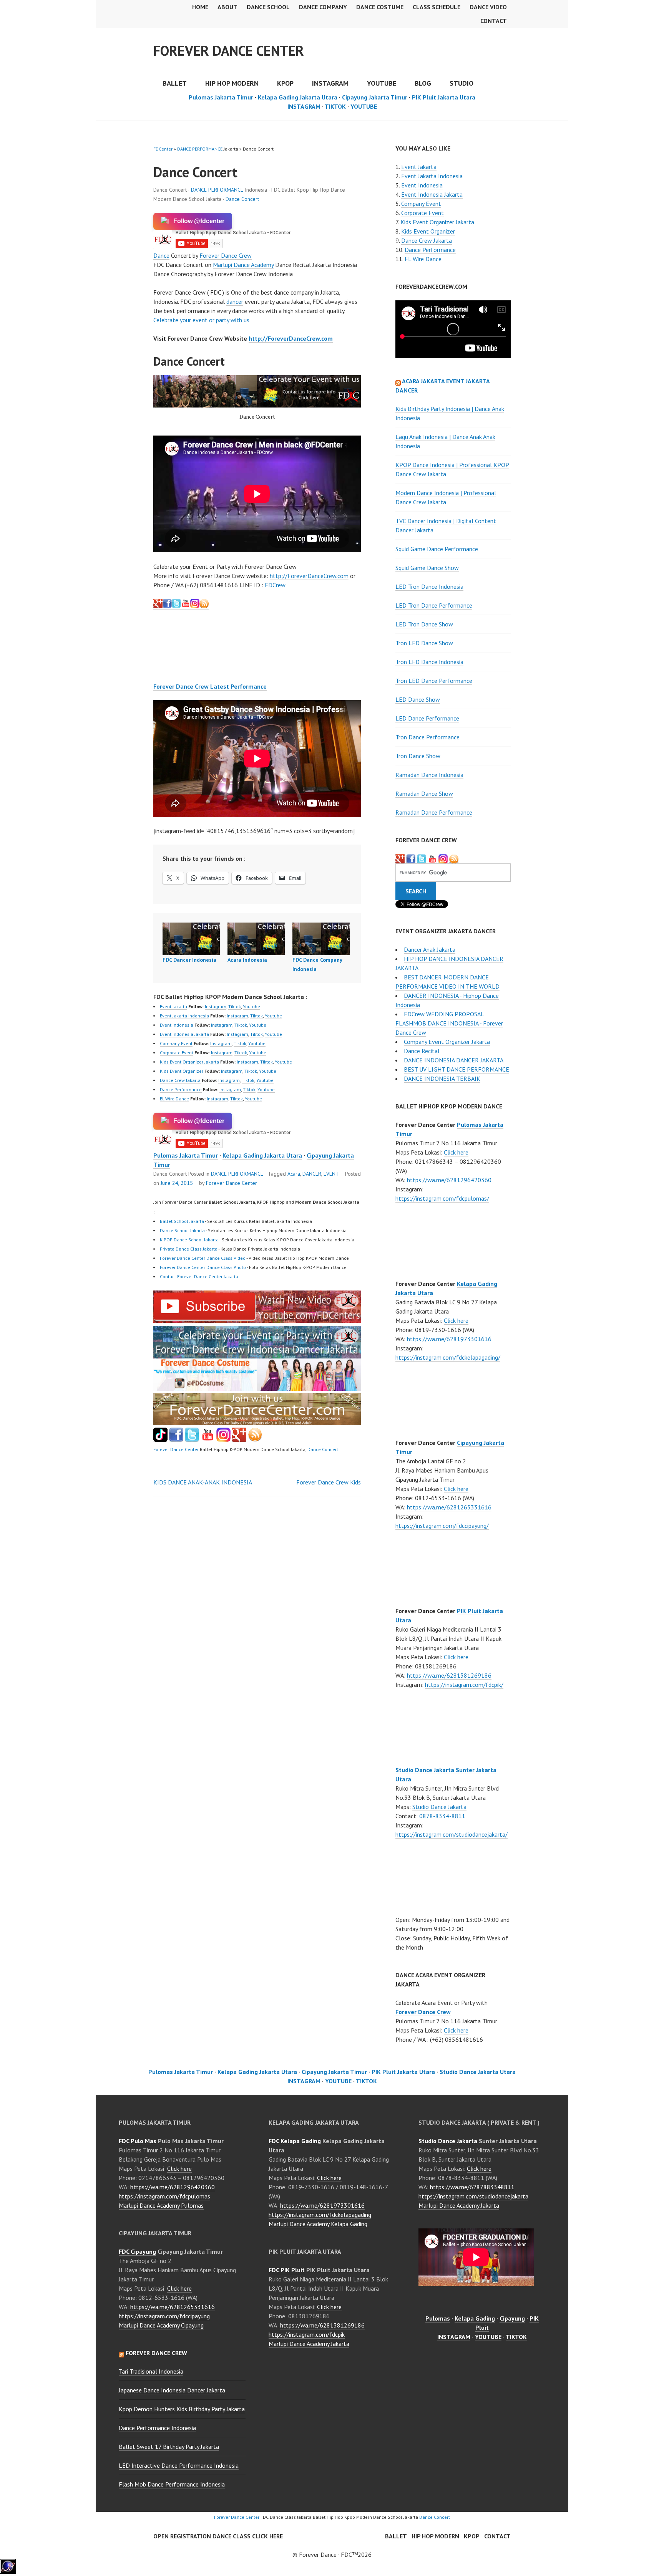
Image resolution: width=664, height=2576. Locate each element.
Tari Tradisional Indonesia (151, 2371)
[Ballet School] (176, 1440)
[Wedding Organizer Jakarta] (186, 606)
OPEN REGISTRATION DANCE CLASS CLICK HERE (218, 2536)
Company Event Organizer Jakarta (447, 1042)
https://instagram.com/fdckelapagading (320, 2215)
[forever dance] (257, 391)
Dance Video (488, 7)
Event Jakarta (173, 1006)
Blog (423, 83)
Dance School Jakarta (182, 1230)
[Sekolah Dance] (255, 1440)
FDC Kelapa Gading (295, 2141)
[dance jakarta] (204, 606)
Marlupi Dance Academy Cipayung (161, 2325)
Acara (294, 1174)
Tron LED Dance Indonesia (429, 662)
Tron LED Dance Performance (434, 681)
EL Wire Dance (174, 1099)
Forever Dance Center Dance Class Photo (203, 1267)
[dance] (257, 1388)
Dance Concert (242, 199)
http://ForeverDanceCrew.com (291, 338)
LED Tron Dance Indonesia (429, 586)
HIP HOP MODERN (232, 83)
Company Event (176, 1043)
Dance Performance (181, 1089)
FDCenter (163, 149)
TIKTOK (335, 106)
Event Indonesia (177, 1025)
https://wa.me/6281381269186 (449, 1675)
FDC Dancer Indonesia (189, 960)
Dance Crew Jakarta (180, 1080)
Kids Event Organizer (182, 1071)
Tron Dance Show (418, 756)
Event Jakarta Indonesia (184, 1016)
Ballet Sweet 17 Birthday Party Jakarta (169, 2447)
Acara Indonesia (247, 960)
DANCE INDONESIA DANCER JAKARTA (454, 1060)
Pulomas (438, 2318)
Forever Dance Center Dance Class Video (203, 1258)
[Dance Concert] (257, 1320)
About (227, 7)
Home (200, 7)
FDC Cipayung (137, 2251)
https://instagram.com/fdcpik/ (464, 1685)
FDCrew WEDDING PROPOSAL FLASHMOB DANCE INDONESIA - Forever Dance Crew (449, 1023)
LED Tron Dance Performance (434, 605)
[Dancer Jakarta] (195, 606)
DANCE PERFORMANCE (200, 149)
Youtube (251, 1006)
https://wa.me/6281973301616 (449, 1339)
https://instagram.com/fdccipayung (164, 2316)
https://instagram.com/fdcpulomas (164, 2196)
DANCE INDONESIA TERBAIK (442, 1078)
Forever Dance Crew (226, 255)
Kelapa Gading (475, 2318)
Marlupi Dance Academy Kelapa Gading (318, 2224)
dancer (235, 301)
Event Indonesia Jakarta (184, 1034)
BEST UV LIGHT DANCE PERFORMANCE (456, 1069)
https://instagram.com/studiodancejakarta (473, 2196)
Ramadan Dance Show (424, 794)
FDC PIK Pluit (287, 2270)
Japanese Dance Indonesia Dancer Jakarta (172, 2390)
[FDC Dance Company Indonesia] (321, 939)
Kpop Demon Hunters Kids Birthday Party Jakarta (182, 2409)
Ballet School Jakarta (182, 1221)
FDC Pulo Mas (138, 2141)
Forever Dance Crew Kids (329, 1482)
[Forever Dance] (257, 1354)
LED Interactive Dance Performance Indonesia (179, 2465)
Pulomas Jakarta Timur (221, 97)
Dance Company (323, 7)
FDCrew (275, 585)
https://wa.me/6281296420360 (449, 1180)
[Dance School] (192, 1440)
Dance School (268, 7)
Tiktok (235, 1006)
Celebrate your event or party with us (201, 320)
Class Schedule (437, 7)
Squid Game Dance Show (427, 568)
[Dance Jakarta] (158, 606)
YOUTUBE (382, 83)
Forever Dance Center (229, 51)
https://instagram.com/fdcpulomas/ (442, 1198)
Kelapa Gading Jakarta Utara (298, 97)
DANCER (312, 1174)
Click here (456, 1152)
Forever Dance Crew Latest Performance (210, 686)
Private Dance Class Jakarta (189, 1249)
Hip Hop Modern (435, 2536)
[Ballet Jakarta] (223, 1440)
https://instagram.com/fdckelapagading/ (448, 1357)
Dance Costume (380, 7)
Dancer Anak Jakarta (430, 949)
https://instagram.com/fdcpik (307, 2334)
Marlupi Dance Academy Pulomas (161, 2205)
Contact (494, 21)
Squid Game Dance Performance (437, 549)
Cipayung (512, 2318)
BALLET (175, 83)
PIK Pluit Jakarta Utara (444, 97)
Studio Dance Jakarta (439, 1807)
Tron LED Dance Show (424, 643)
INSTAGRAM (330, 83)
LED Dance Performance (427, 718)
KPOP (285, 83)
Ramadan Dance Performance (434, 812)
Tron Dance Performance (427, 737)
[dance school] (257, 1423)
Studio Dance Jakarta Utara (478, 2072)
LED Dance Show (418, 699)
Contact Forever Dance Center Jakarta (199, 1276)
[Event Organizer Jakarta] (422, 859)
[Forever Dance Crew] (172, 606)
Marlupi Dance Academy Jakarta (309, 2344)
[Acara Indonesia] (256, 939)
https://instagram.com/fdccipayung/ (442, 1526)
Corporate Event (177, 1053)
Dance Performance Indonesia (157, 2428)
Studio (461, 83)
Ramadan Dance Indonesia (429, 775)
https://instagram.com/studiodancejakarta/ (452, 1834)
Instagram (216, 1006)
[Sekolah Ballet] (208, 1440)
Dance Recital (422, 1051)
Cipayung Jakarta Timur (375, 97)
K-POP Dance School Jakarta (189, 1240)
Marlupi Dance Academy (243, 265)
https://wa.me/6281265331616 (449, 1507)
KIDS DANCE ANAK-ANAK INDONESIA (203, 1482)
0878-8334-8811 (442, 1816)
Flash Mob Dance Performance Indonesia (172, 2484)
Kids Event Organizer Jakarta (189, 1062)
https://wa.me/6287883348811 (472, 2187)
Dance (161, 255)
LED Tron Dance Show (424, 624)
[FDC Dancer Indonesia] (191, 939)
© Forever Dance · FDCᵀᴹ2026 (332, 2554)
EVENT (331, 1174)
